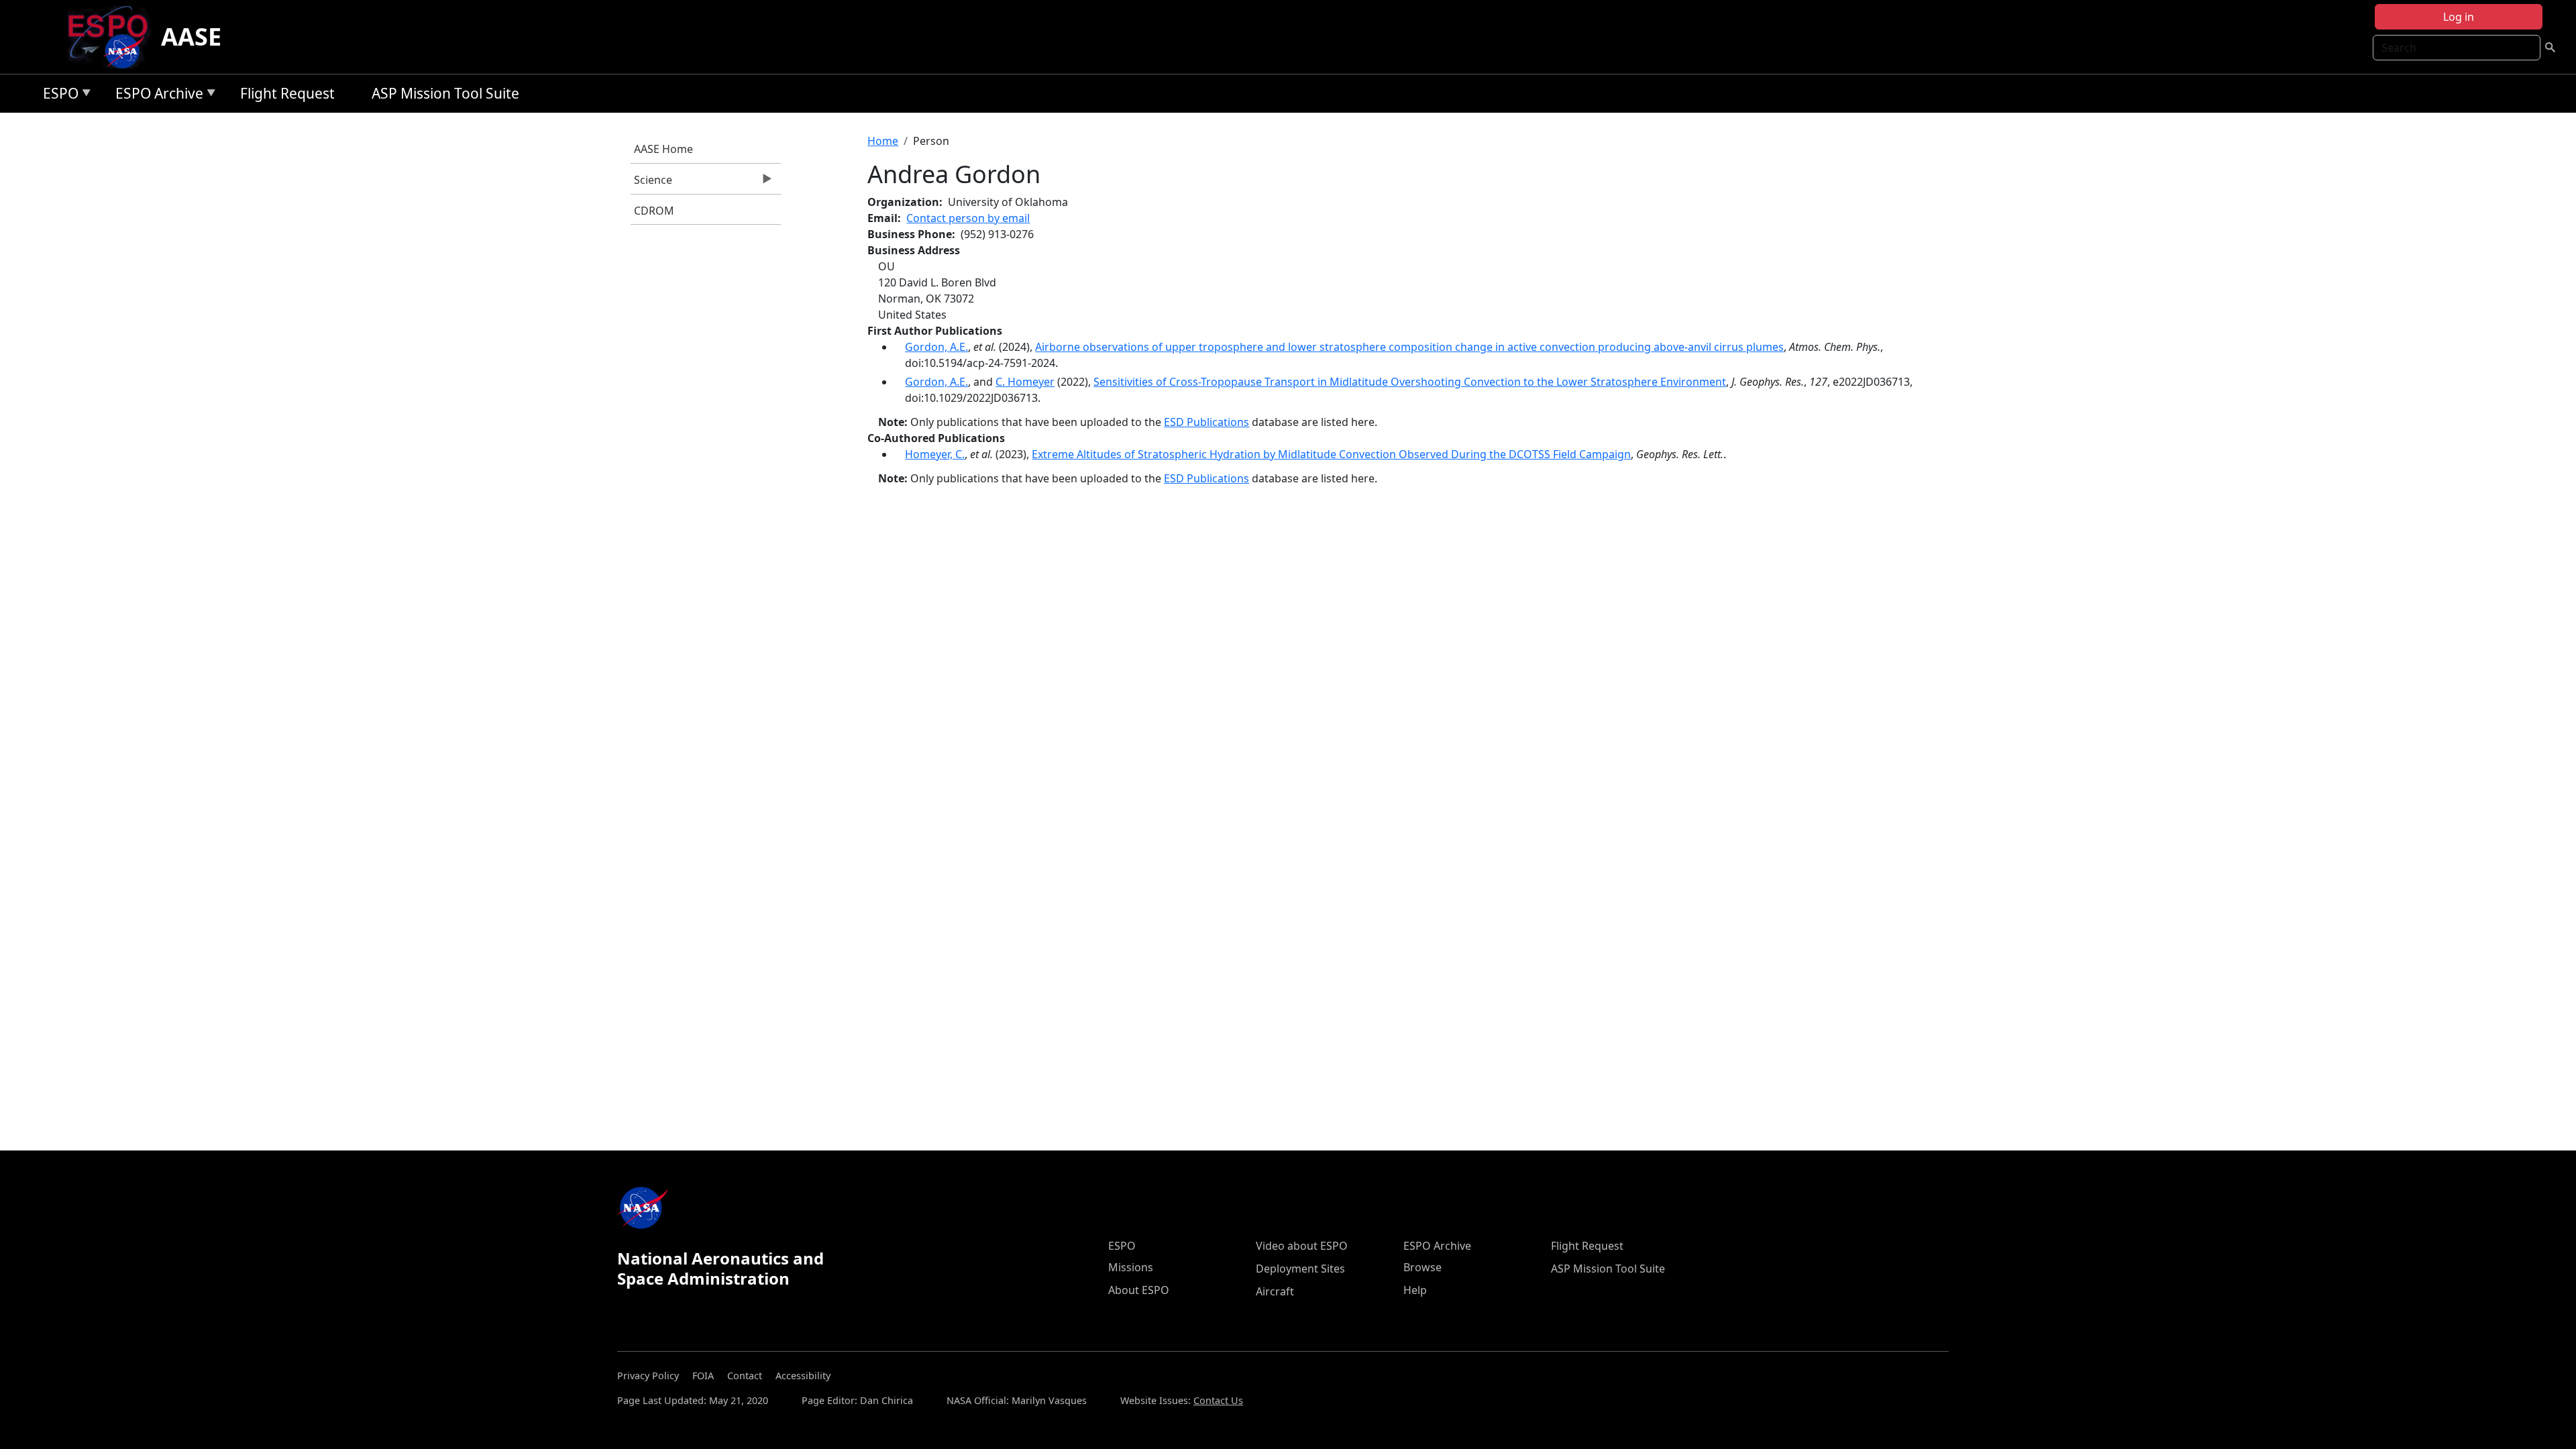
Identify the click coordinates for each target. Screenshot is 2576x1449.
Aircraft (1275, 1291)
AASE (191, 37)
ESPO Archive (156, 96)
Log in (2459, 17)
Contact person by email (968, 218)
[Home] (113, 37)
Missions (1131, 1267)
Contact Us (1218, 1400)
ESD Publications (1206, 422)
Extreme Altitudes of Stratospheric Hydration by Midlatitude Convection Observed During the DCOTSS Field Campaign (1331, 454)
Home (883, 141)
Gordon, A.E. (936, 347)
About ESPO (1139, 1290)
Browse (1423, 1267)
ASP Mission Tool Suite (445, 93)
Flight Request (287, 93)
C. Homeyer (1025, 382)
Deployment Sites (1300, 1269)
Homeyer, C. (935, 454)
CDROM (654, 211)
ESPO (57, 96)
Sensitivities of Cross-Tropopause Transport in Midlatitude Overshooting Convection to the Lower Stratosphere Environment (1410, 382)
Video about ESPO (1302, 1246)
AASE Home (663, 149)
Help (1415, 1290)
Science (651, 183)
